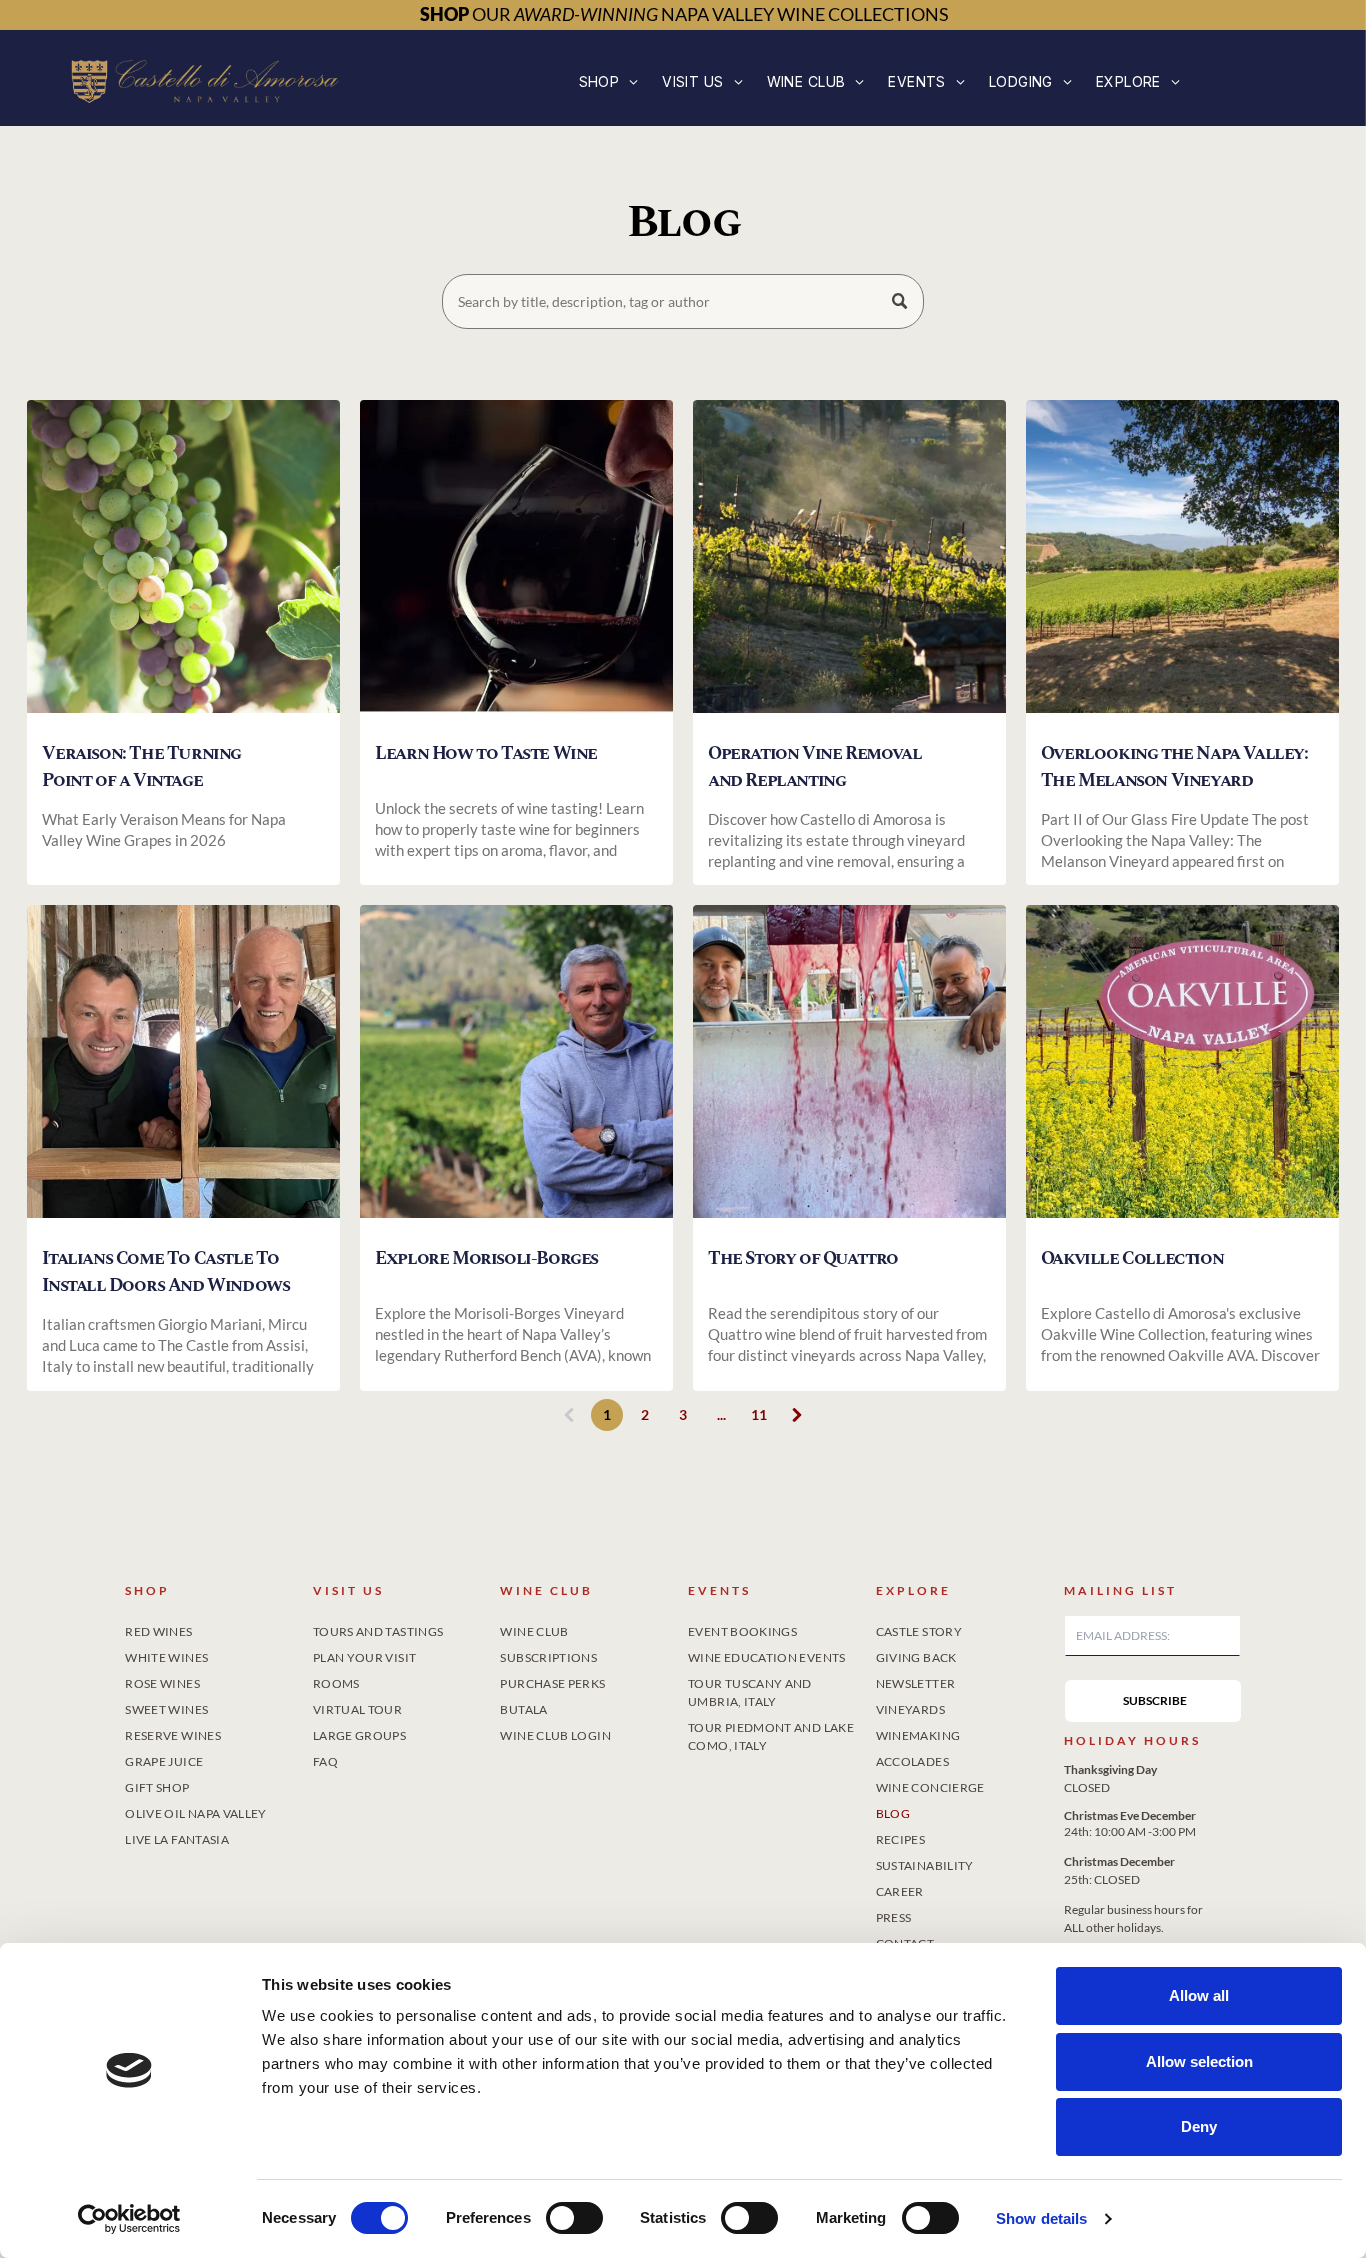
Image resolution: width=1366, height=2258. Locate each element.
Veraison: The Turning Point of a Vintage (141, 767)
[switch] (574, 2218)
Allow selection (1199, 2061)
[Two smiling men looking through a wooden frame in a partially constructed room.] (183, 1067)
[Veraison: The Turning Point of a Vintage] (183, 562)
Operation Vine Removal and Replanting (814, 767)
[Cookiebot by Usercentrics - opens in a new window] (129, 2219)
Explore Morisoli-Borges (486, 1258)
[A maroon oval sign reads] (1182, 1067)
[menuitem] (609, 81)
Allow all (1199, 1995)
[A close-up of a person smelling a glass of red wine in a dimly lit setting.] (516, 562)
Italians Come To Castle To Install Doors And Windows (165, 1272)
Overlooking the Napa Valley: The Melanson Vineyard (1174, 767)
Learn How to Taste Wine (486, 753)
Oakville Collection (1132, 1258)
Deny (1199, 2126)
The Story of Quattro (803, 1258)
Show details (1041, 2218)
